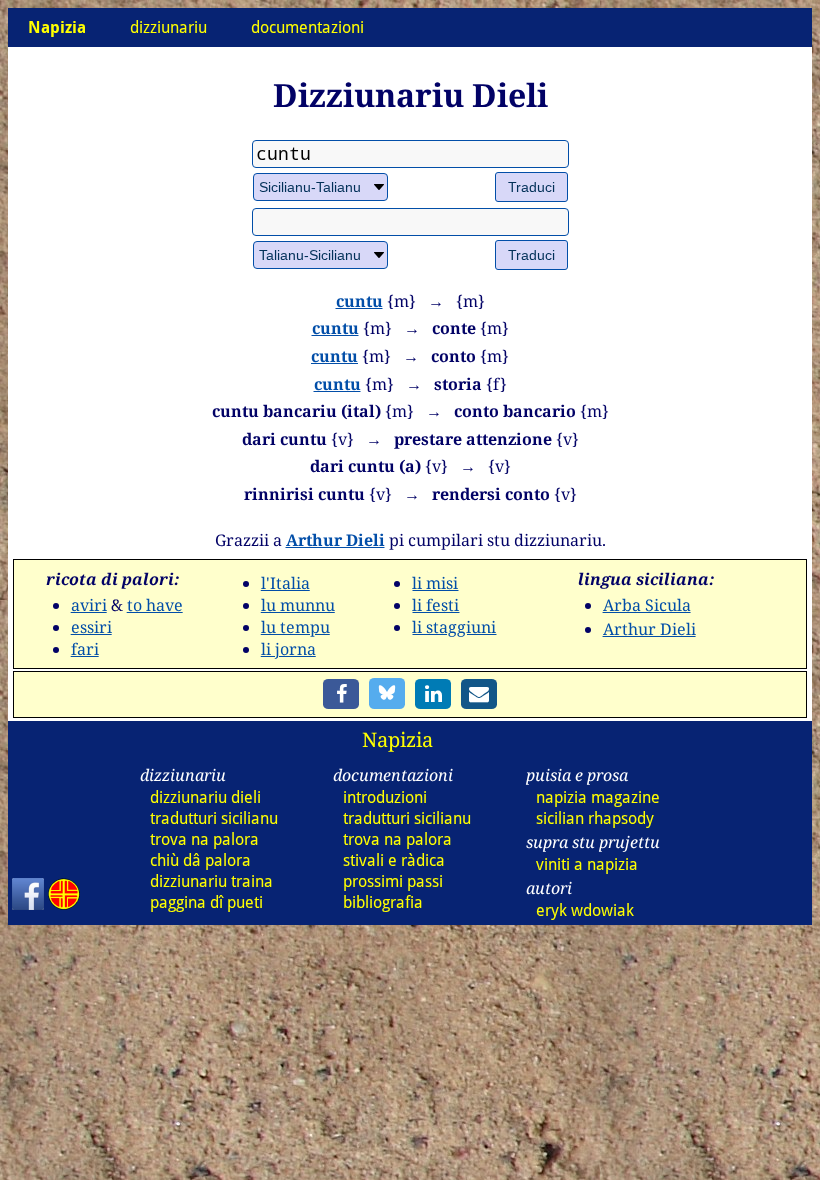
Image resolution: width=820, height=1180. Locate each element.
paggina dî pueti (206, 902)
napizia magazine (598, 797)
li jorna (288, 649)
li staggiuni (454, 627)
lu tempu (295, 627)
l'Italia (285, 583)
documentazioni (307, 27)
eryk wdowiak (585, 910)
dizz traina (211, 881)
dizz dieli (205, 797)
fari (85, 649)
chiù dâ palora (200, 860)
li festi (435, 605)
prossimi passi (393, 881)
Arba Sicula (647, 605)
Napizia (397, 739)
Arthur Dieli (335, 540)
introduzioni (385, 797)
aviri (89, 605)
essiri (91, 627)
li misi (435, 583)
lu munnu (298, 605)
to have (155, 605)
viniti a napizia (587, 864)
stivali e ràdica (394, 860)
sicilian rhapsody (595, 818)
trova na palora (204, 839)
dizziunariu (168, 27)
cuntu (359, 301)
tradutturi (214, 818)
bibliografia (383, 902)
